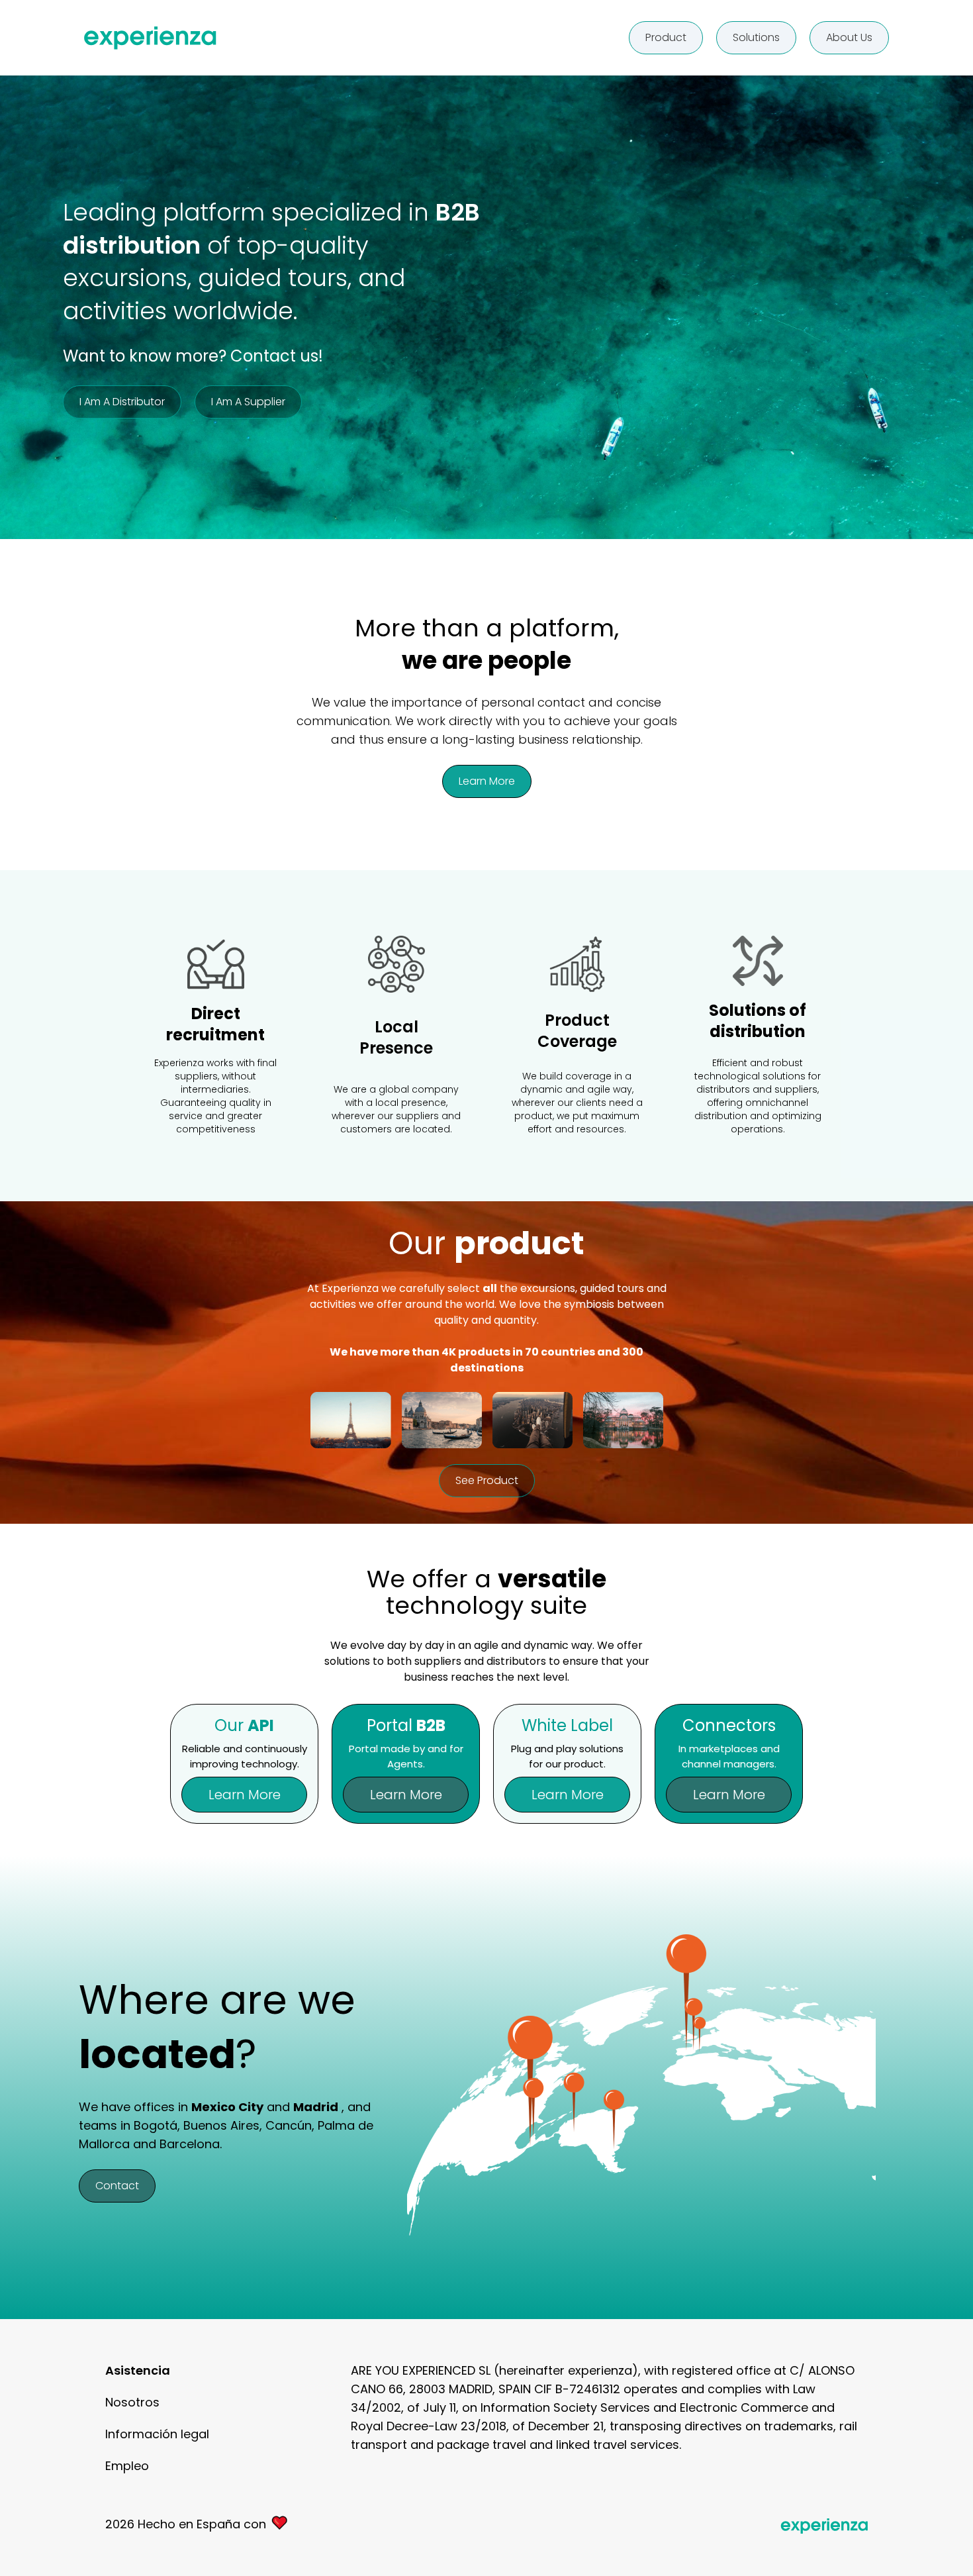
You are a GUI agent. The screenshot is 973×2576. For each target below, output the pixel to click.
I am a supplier (248, 402)
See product (487, 1480)
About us (849, 37)
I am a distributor (122, 402)
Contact (117, 2186)
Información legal (157, 2434)
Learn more (487, 781)
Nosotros (132, 2402)
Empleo (127, 2466)
